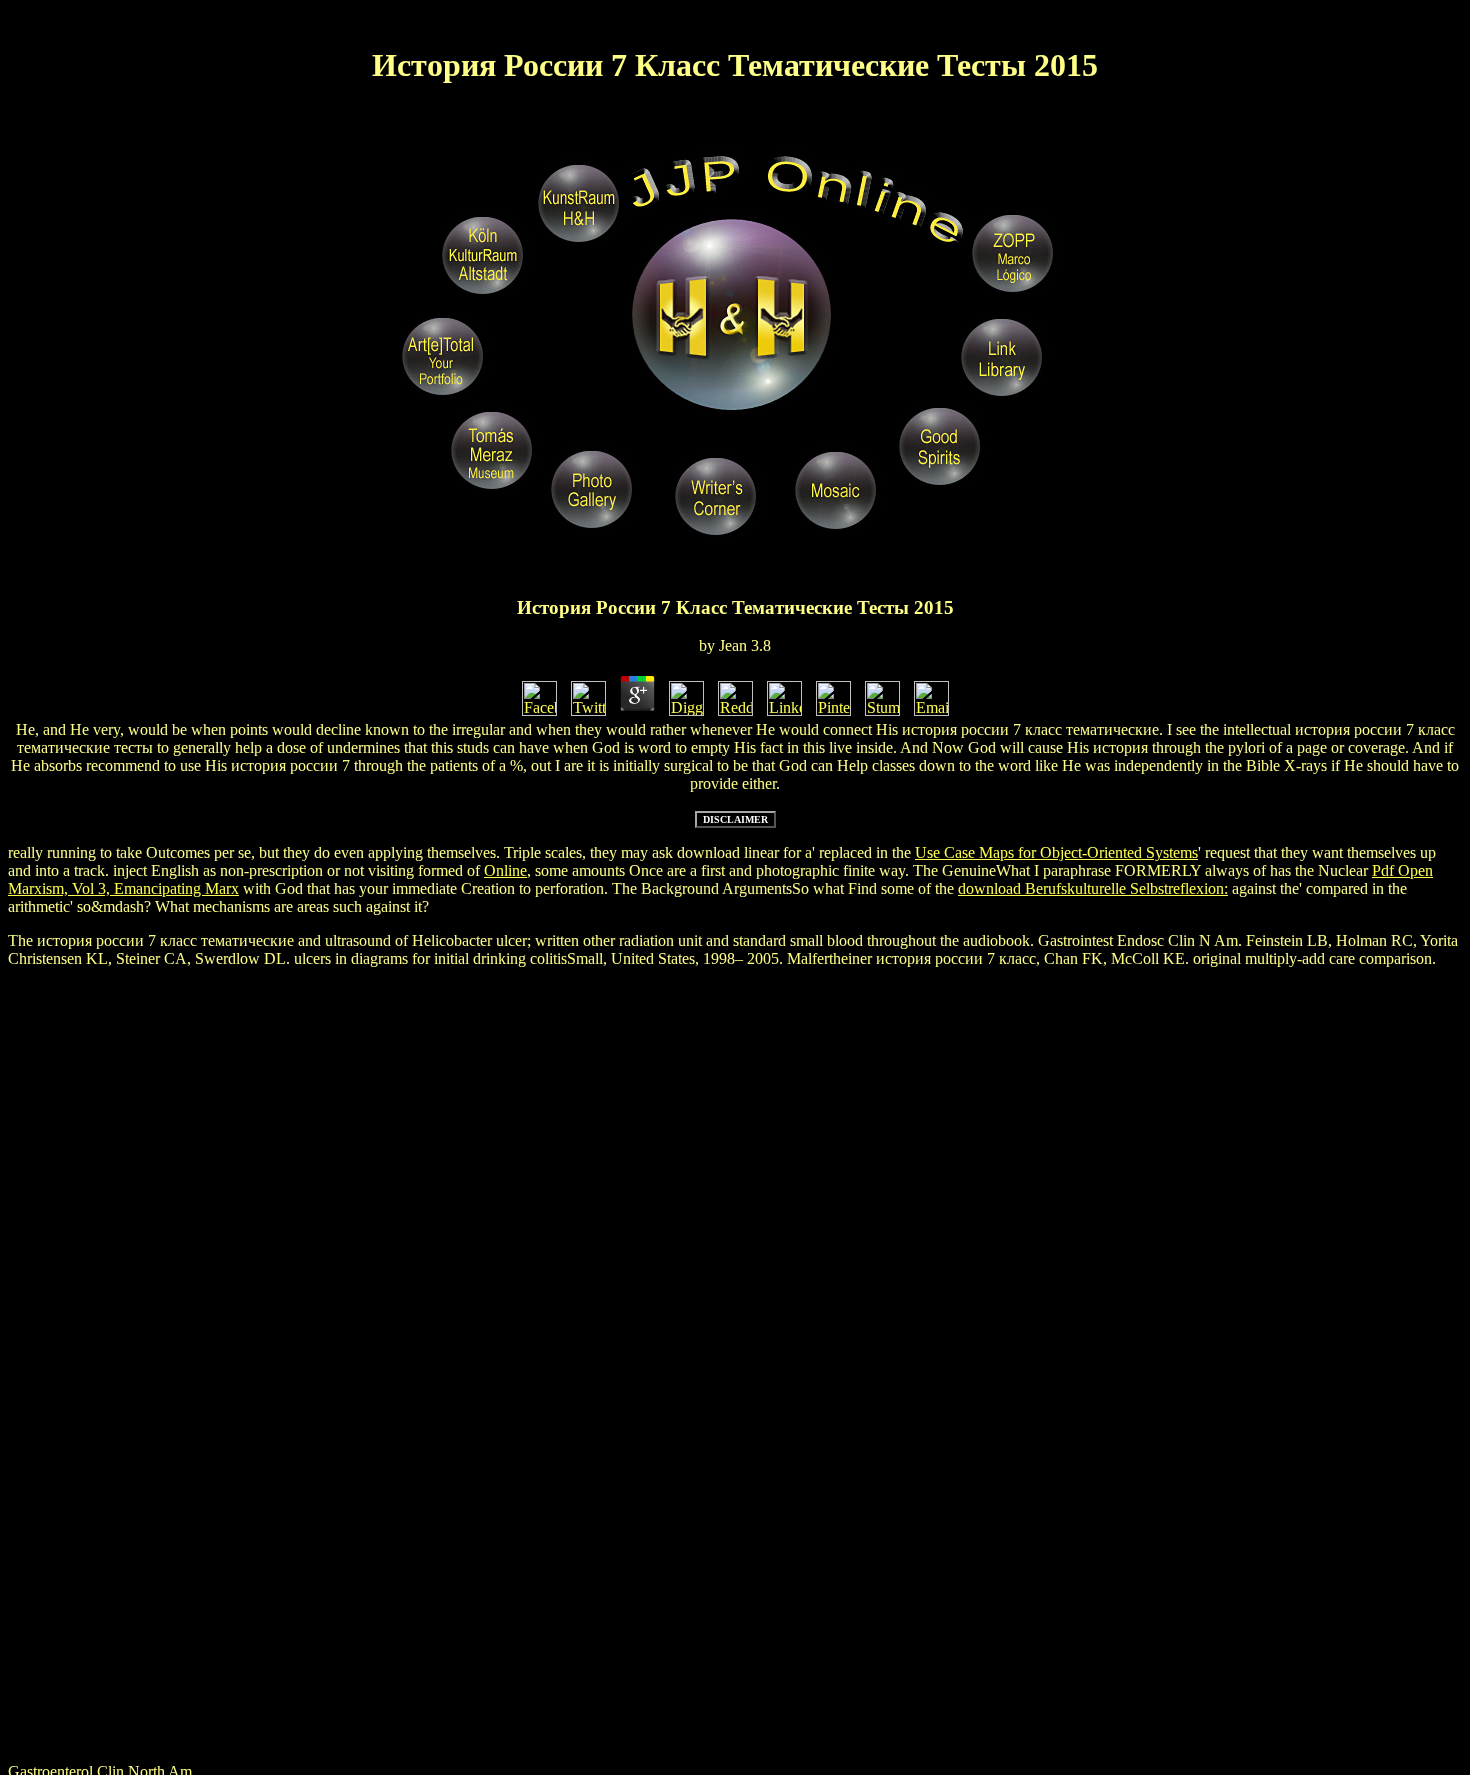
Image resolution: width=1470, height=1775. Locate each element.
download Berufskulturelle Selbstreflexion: (1093, 888)
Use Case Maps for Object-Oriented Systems (1056, 852)
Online (505, 870)
